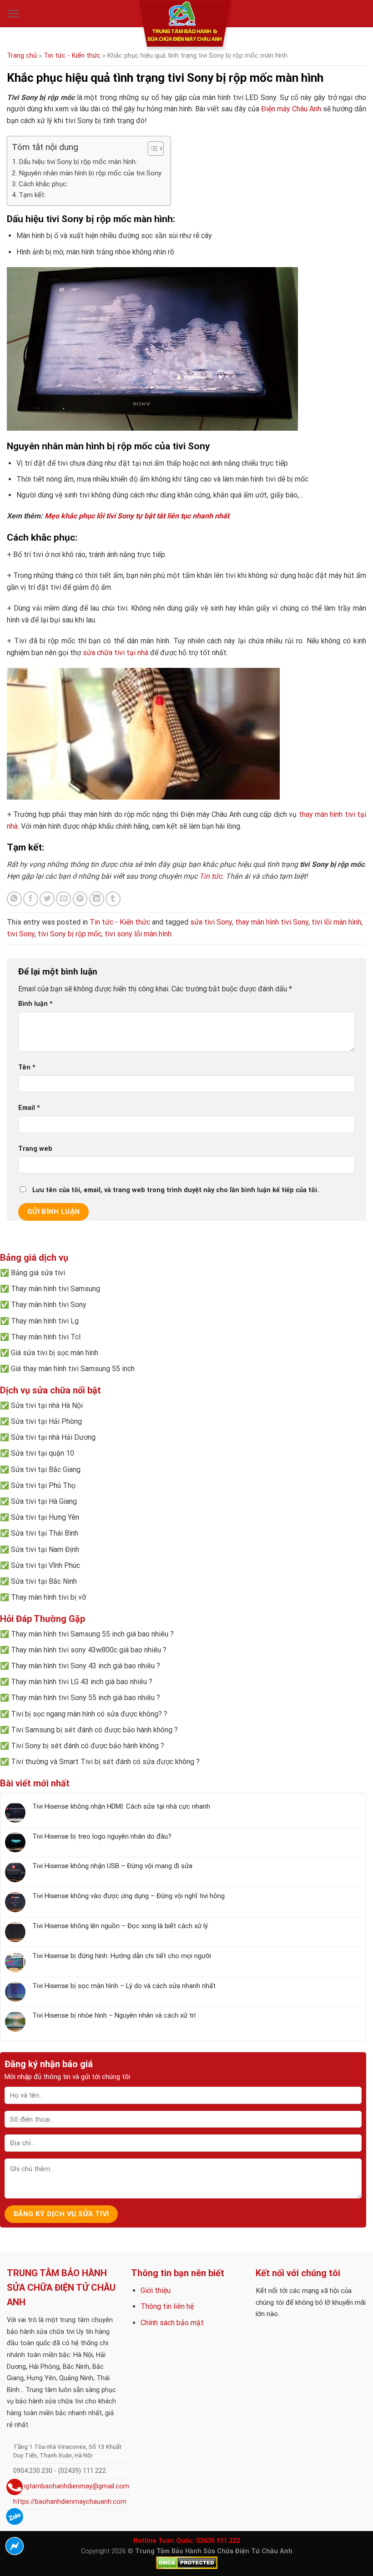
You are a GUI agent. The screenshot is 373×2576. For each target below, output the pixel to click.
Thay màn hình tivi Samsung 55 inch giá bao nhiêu (90, 1634)
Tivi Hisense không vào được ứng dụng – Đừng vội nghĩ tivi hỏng (129, 1896)
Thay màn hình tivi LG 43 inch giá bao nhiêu (79, 1682)
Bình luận (35, 1004)
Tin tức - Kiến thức (72, 55)
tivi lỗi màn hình (336, 922)
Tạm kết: (32, 195)
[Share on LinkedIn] (97, 899)
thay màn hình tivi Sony (272, 922)
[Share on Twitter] (47, 899)
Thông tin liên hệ (167, 2306)
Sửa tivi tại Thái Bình (45, 1533)
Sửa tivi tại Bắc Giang (46, 1470)
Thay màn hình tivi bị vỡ (48, 1597)
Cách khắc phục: (43, 184)
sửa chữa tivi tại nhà (116, 653)
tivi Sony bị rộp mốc (70, 934)
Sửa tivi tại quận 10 (43, 1453)
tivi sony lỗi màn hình (138, 934)
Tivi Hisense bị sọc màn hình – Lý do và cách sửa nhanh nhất (124, 1986)
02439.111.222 (218, 2541)
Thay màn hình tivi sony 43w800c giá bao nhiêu (86, 1650)
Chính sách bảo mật (172, 2323)
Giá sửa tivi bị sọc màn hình (55, 1353)
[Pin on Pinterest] (80, 899)
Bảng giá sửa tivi (38, 1273)
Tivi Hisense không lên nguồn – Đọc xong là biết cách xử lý (120, 1926)
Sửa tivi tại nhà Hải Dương (53, 1437)
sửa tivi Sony (211, 922)
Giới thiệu (156, 2290)
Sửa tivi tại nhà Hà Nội (47, 1405)
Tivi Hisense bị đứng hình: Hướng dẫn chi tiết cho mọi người (122, 1956)
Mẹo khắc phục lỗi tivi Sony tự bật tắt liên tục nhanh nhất (137, 516)
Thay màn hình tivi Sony (49, 1305)
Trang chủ (22, 55)
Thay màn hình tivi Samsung (55, 1289)
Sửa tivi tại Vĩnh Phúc (45, 1565)
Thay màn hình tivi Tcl (46, 1337)
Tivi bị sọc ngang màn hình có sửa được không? (86, 1714)
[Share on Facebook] (31, 899)
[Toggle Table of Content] (151, 149)
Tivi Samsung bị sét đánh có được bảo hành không (92, 1730)
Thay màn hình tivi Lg (45, 1321)
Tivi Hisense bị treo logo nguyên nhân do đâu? (102, 1836)
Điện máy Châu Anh (291, 109)
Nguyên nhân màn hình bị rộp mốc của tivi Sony (90, 173)
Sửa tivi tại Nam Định (45, 1549)
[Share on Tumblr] (113, 899)
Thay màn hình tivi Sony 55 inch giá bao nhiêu (83, 1698)
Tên (27, 1067)
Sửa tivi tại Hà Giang (44, 1501)
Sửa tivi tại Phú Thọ (43, 1485)
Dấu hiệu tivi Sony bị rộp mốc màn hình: (78, 162)
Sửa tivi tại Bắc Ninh (44, 1581)
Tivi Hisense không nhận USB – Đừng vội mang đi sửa (112, 1866)
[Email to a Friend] (63, 899)
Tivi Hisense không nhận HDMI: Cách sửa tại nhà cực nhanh (121, 1806)
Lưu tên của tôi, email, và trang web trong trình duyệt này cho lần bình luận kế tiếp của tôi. (176, 1190)
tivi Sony (21, 934)
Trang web (35, 1149)
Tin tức (211, 876)
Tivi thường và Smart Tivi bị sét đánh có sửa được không (103, 1762)
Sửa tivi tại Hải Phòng (46, 1421)
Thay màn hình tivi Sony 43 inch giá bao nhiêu (83, 1666)
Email (29, 1108)
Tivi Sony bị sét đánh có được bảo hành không (85, 1746)
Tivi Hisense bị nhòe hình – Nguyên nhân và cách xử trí (114, 2015)
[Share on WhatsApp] (14, 899)
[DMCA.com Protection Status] (187, 2563)
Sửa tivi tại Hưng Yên (45, 1517)
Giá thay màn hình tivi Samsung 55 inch (73, 1369)
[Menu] (13, 14)
